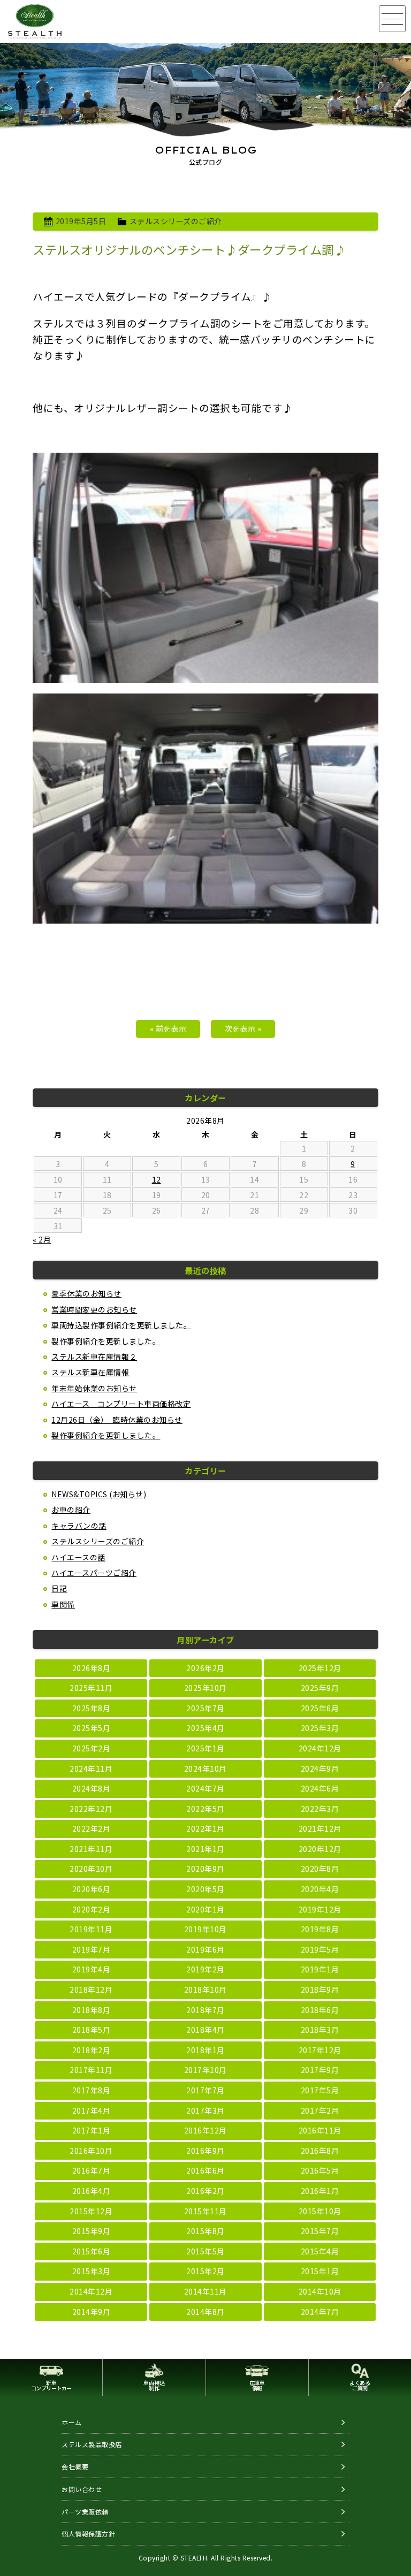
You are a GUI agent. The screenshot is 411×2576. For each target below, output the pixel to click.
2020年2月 (92, 1909)
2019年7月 (92, 1949)
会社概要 (75, 2467)
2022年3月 (320, 1809)
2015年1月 (320, 2271)
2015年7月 (320, 2231)
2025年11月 (91, 1688)
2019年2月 (205, 1969)
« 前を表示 (168, 1028)
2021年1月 (205, 1849)
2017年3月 (205, 2110)
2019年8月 (320, 1929)
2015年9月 (92, 2231)
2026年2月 (205, 1668)
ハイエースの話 (78, 1557)
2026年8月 (92, 1668)
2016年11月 (320, 2130)
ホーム (72, 2422)
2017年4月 (92, 2110)
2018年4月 (205, 2030)
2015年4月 (320, 2251)
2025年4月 (205, 1728)
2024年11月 (91, 1769)
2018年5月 (92, 2030)
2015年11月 (205, 2211)
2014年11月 (205, 2291)
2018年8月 (92, 2010)
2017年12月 (320, 2050)
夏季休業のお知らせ (86, 1293)
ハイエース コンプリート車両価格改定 (121, 1404)
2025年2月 (92, 1748)
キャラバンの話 (79, 1526)
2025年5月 (92, 1728)
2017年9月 (320, 2070)
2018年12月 (91, 1990)
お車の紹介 (71, 1510)
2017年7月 (205, 2090)
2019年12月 (320, 1909)
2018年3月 (320, 2030)
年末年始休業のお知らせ (94, 1388)
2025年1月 (205, 1748)
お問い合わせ (82, 2489)
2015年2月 (205, 2271)
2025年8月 (92, 1708)
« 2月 (42, 1239)
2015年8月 (205, 2231)
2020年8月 (320, 1869)
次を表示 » (243, 1028)
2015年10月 (320, 2211)
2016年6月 (205, 2170)
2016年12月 (205, 2130)
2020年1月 (205, 1909)
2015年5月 (205, 2251)
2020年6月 (92, 1889)
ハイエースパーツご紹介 (94, 1573)
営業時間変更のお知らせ (94, 1309)
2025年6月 (320, 1708)
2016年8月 (320, 2151)
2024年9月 (320, 1769)
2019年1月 (320, 1969)
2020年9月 (205, 1869)
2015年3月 (92, 2271)
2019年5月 (320, 1949)
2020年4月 (320, 1889)
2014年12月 (91, 2291)
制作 (154, 2385)
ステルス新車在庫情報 (90, 1372)
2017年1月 (92, 2130)
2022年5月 (205, 1809)
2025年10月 (205, 1688)
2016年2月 (205, 2191)
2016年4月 (92, 2191)
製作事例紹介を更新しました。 (106, 1341)
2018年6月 (320, 2010)
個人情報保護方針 (88, 2533)
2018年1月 (205, 2050)
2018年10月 (205, 1990)
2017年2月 (320, 2110)
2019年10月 (205, 1929)
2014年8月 (205, 2312)
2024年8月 (92, 1788)
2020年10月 (91, 1869)
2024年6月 (320, 1788)
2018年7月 (205, 2010)
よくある (360, 2385)
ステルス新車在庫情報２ (94, 1356)
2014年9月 (92, 2312)
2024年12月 (320, 1748)
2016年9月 (205, 2151)
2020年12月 (320, 1849)
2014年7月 (320, 2312)
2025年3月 (320, 1728)
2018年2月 (92, 2050)
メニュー (392, 19)
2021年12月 (320, 1828)
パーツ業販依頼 (85, 2512)
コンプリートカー (51, 2385)
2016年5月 (320, 2170)
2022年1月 (205, 1828)
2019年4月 (92, 1969)
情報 (257, 2385)
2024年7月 (205, 1788)
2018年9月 (320, 1990)
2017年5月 (320, 2090)
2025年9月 (320, 1688)
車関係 (63, 1604)
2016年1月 (320, 2191)
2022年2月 (92, 1828)
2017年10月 (205, 2070)
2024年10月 (205, 1769)
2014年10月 (320, 2291)
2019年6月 (205, 1949)
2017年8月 (92, 2090)
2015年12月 (91, 2211)
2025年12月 (320, 1668)
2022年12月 (91, 1809)
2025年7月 (205, 1708)
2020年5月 (205, 1889)
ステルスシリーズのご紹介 (176, 221)
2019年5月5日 (81, 221)
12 (157, 1179)
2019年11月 (91, 1929)
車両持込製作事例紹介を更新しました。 (121, 1325)
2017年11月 (91, 2070)
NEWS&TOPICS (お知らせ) (99, 1494)
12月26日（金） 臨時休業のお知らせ (117, 1420)
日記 (59, 1588)
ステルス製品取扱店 (92, 2444)
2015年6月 (92, 2251)
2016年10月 (91, 2151)
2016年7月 (92, 2170)
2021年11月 (91, 1849)
